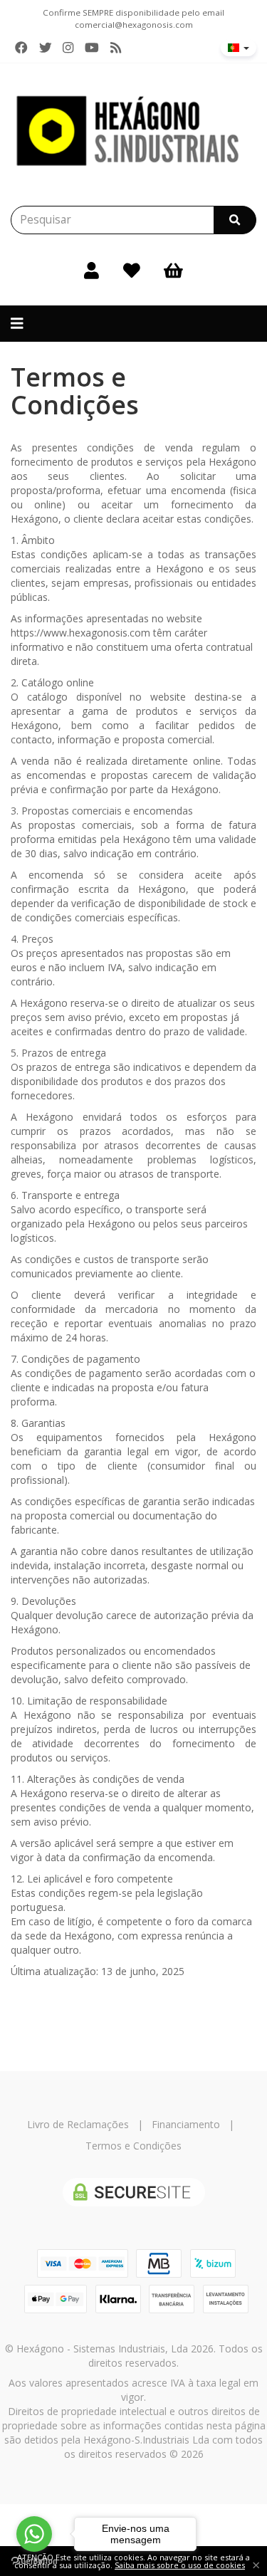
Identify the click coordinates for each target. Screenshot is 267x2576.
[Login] (91, 270)
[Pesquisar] (235, 220)
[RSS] (116, 48)
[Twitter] (46, 48)
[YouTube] (92, 48)
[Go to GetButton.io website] (34, 2561)
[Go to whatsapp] (34, 2534)
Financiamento (186, 2124)
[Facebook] (21, 48)
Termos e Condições (133, 2146)
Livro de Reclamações (78, 2124)
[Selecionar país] (239, 48)
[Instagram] (68, 48)
